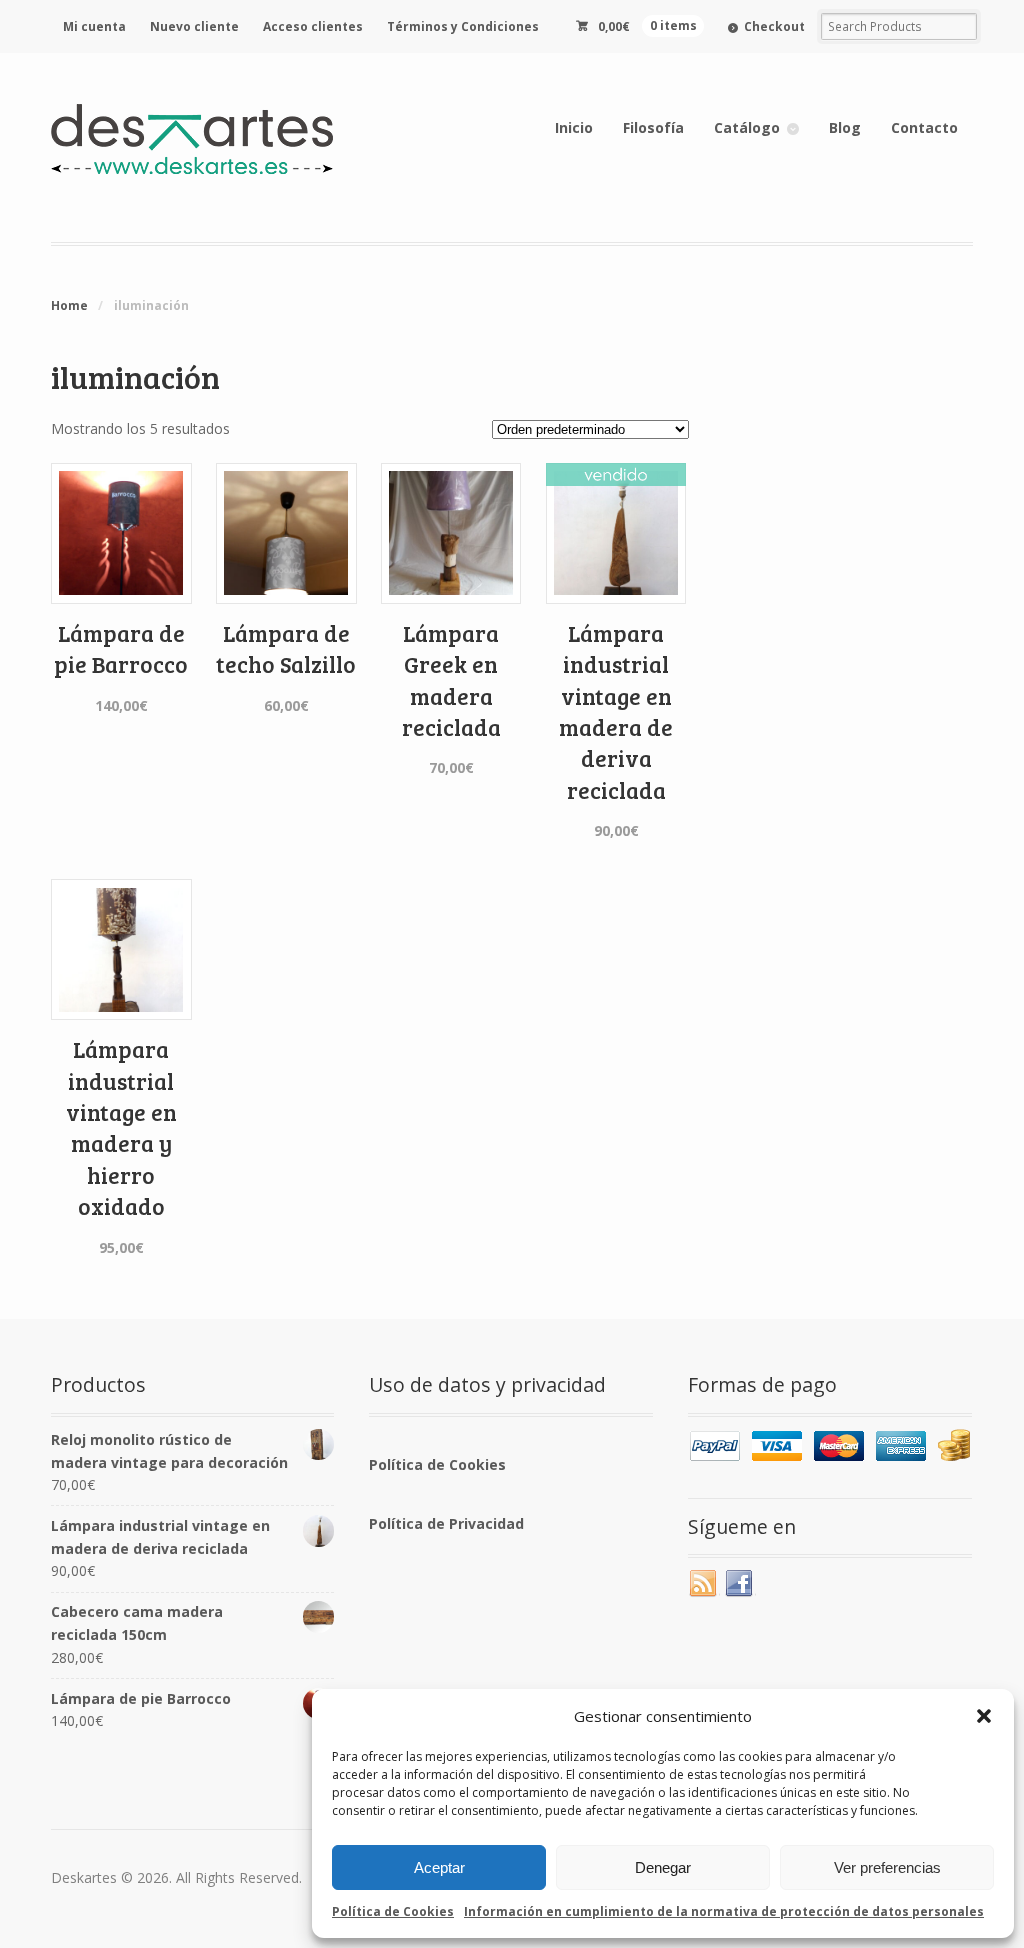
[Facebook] (740, 1584)
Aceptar (439, 1867)
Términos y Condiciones (463, 26)
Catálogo (747, 127)
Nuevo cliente (194, 26)
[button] (984, 1716)
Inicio (574, 127)
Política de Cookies (393, 1911)
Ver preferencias (887, 1867)
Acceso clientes (313, 26)
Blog (845, 127)
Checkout (774, 26)
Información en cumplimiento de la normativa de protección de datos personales (724, 1911)
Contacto (924, 127)
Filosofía (653, 127)
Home (69, 305)
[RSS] (704, 1584)
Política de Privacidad (446, 1523)
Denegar (663, 1867)
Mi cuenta (94, 26)
